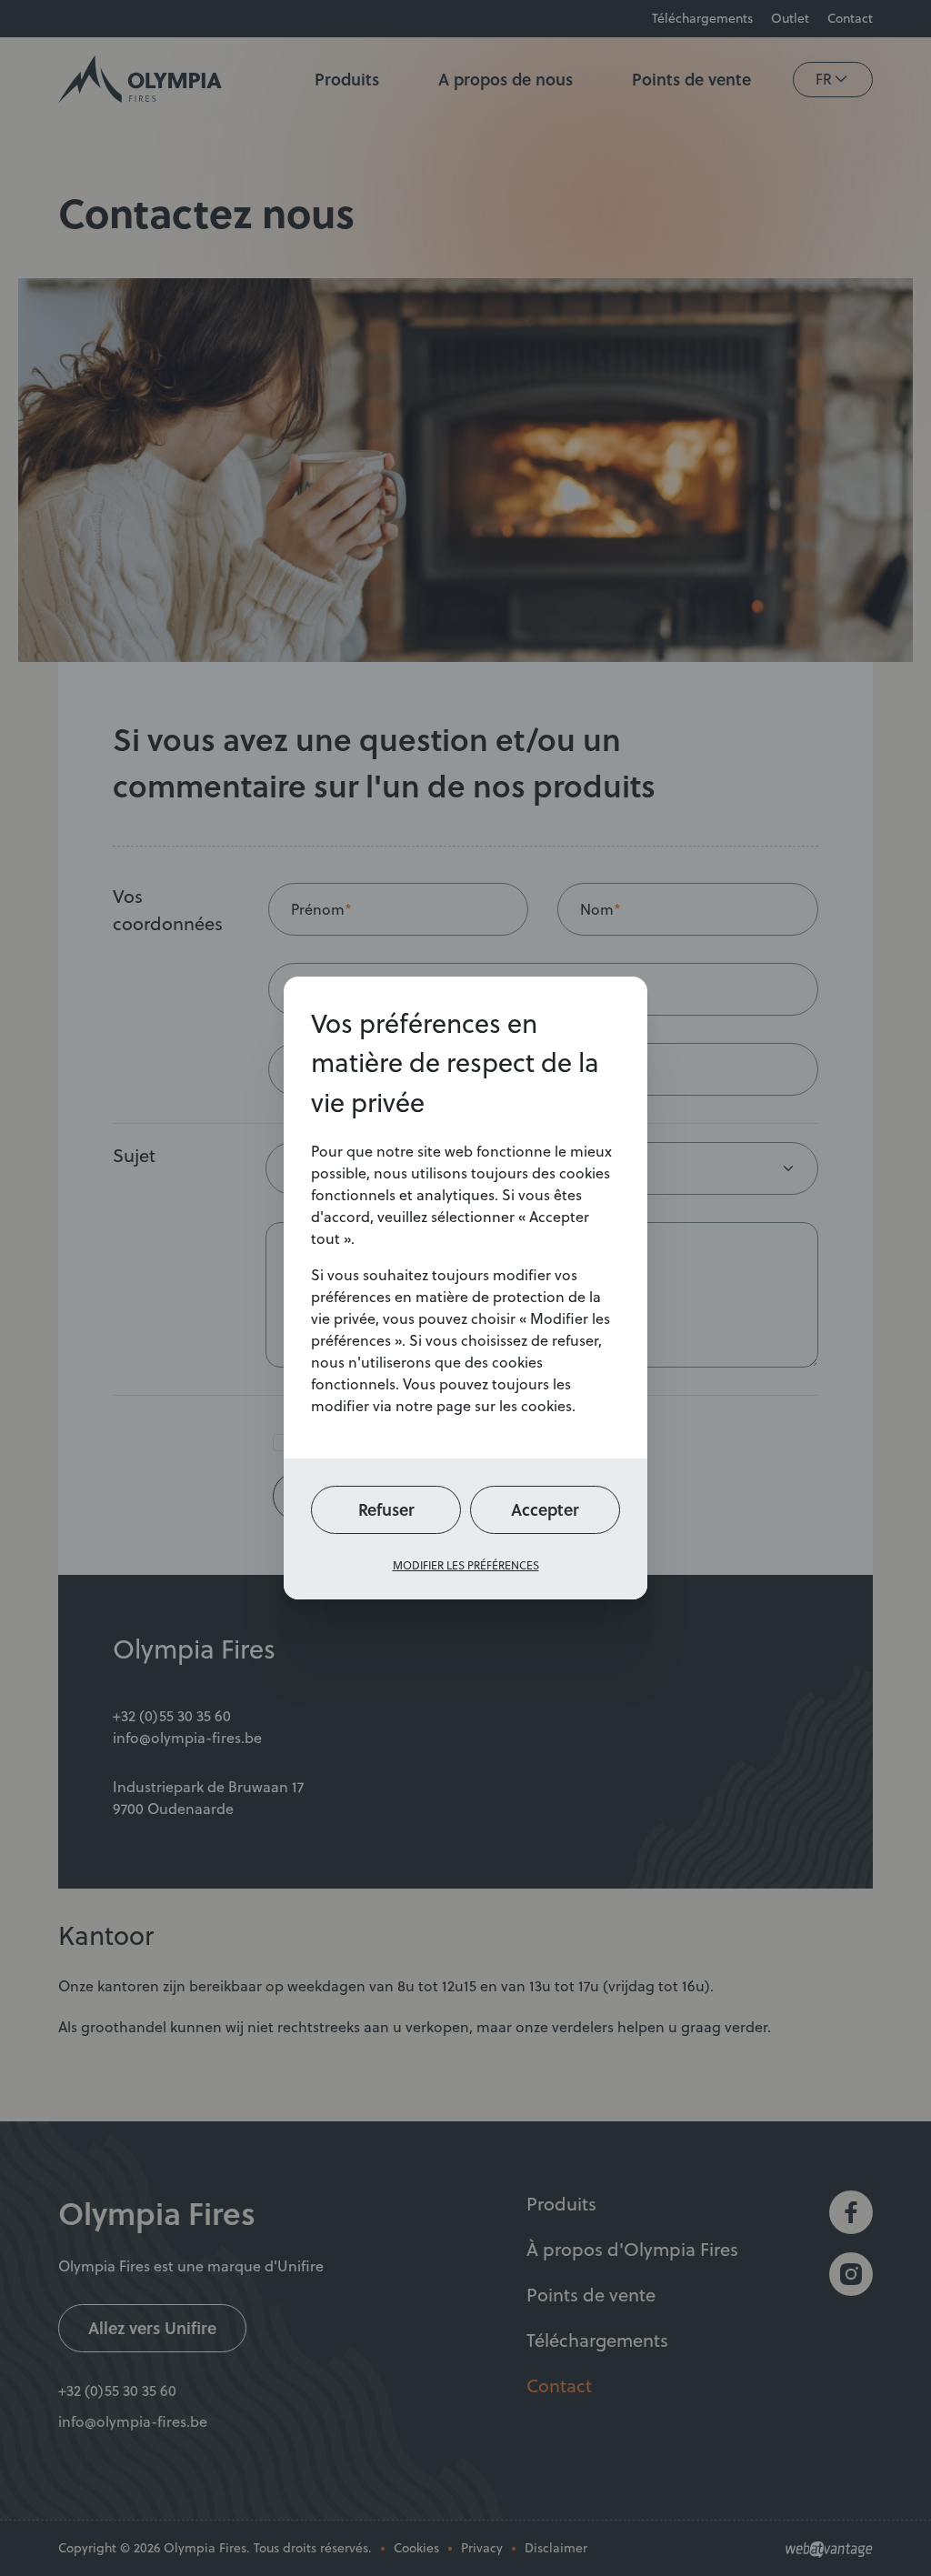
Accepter (545, 1509)
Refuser (386, 1509)
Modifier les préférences (466, 1565)
